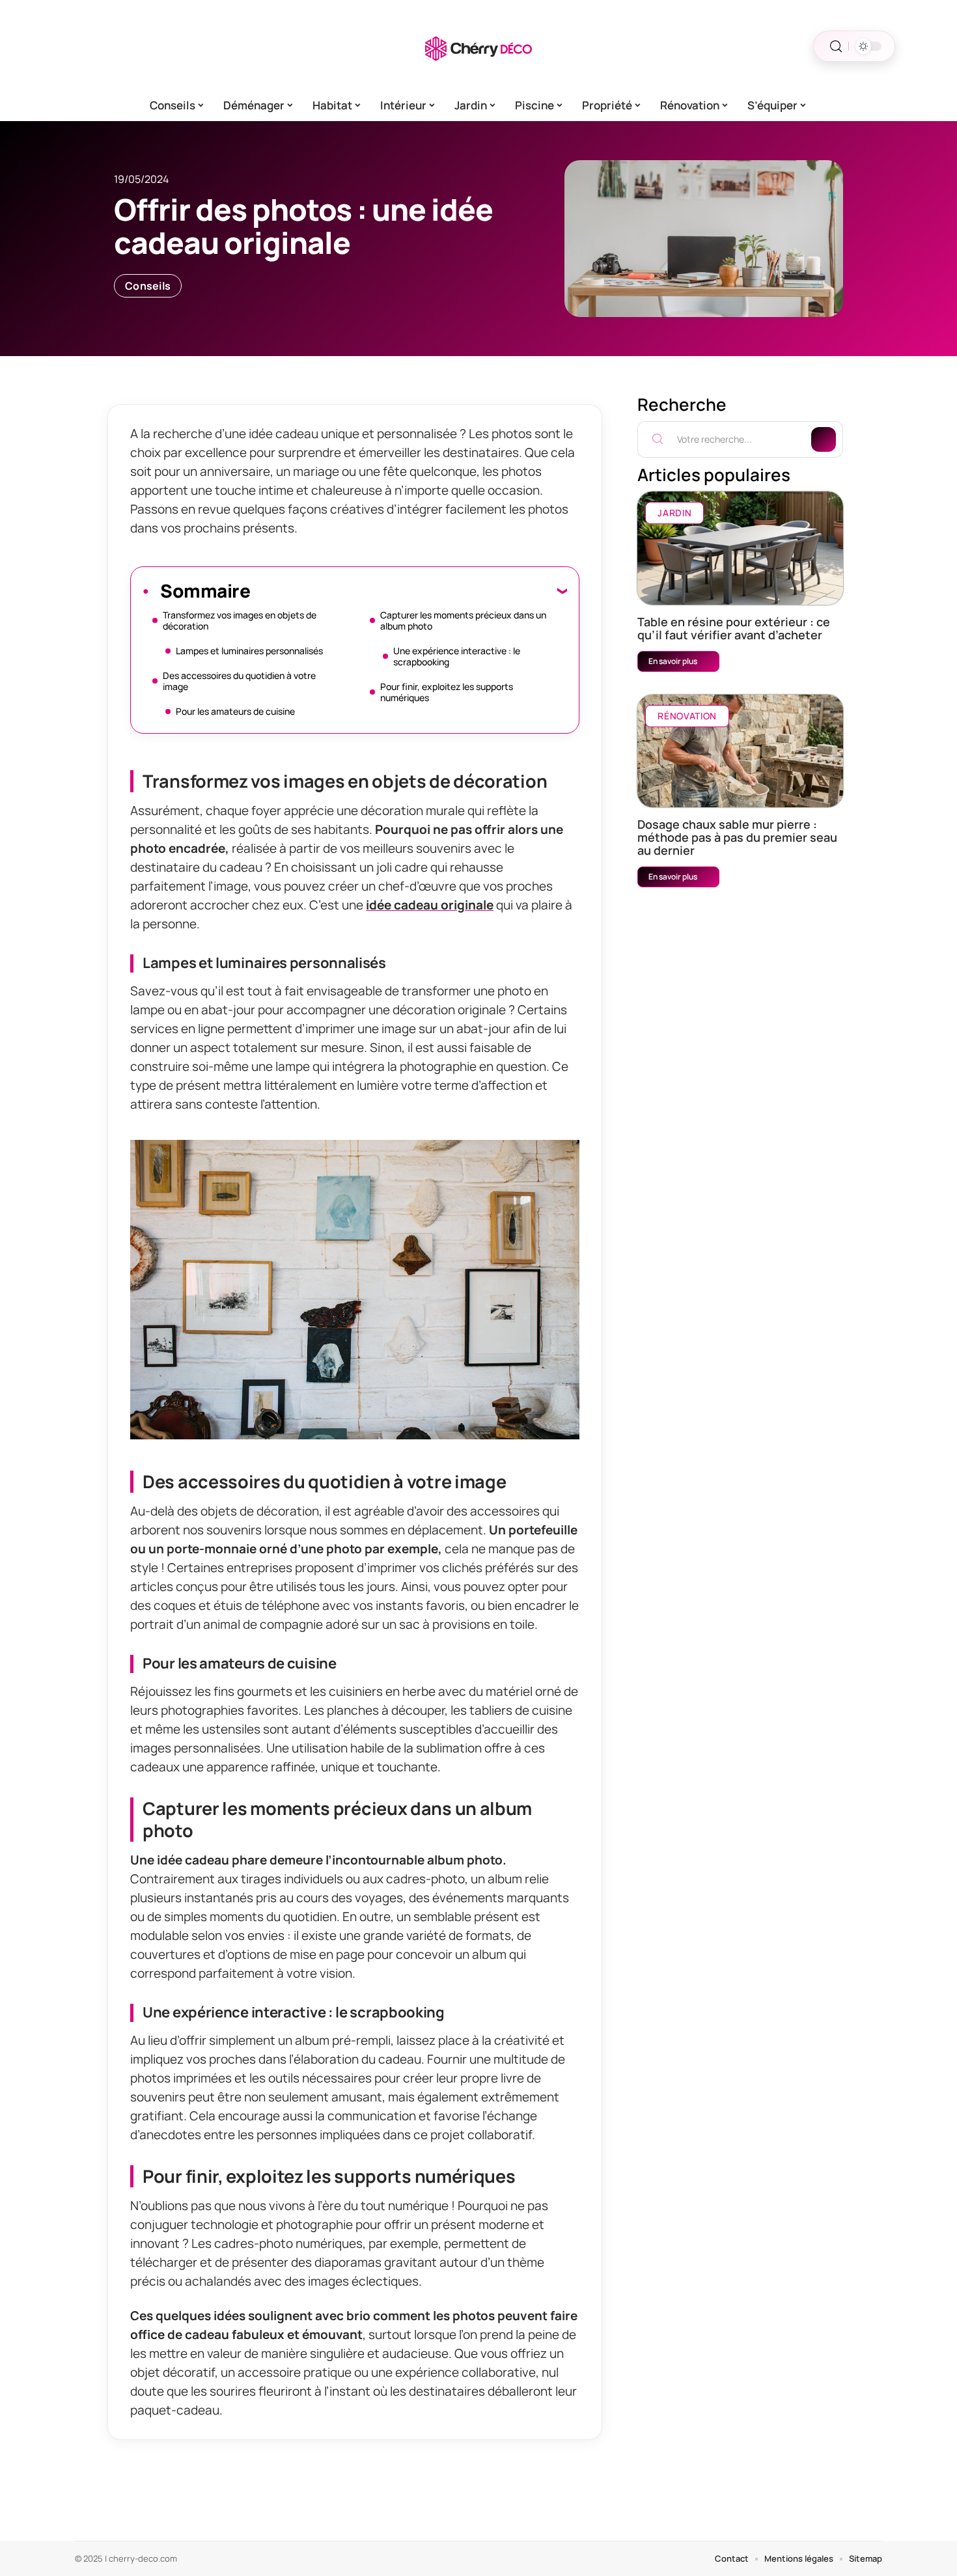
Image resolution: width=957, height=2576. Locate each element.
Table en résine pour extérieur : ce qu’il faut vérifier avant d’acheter (734, 628)
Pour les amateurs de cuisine (235, 711)
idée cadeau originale (430, 905)
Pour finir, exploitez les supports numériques (447, 692)
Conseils (148, 286)
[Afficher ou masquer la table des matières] (409, 590)
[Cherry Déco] (478, 46)
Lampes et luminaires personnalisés (249, 651)
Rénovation (687, 716)
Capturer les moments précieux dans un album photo (463, 620)
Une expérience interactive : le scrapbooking (457, 656)
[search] (836, 47)
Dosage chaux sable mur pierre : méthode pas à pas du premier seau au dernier (737, 837)
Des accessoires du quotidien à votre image (239, 681)
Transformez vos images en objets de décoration (240, 620)
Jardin (674, 513)
